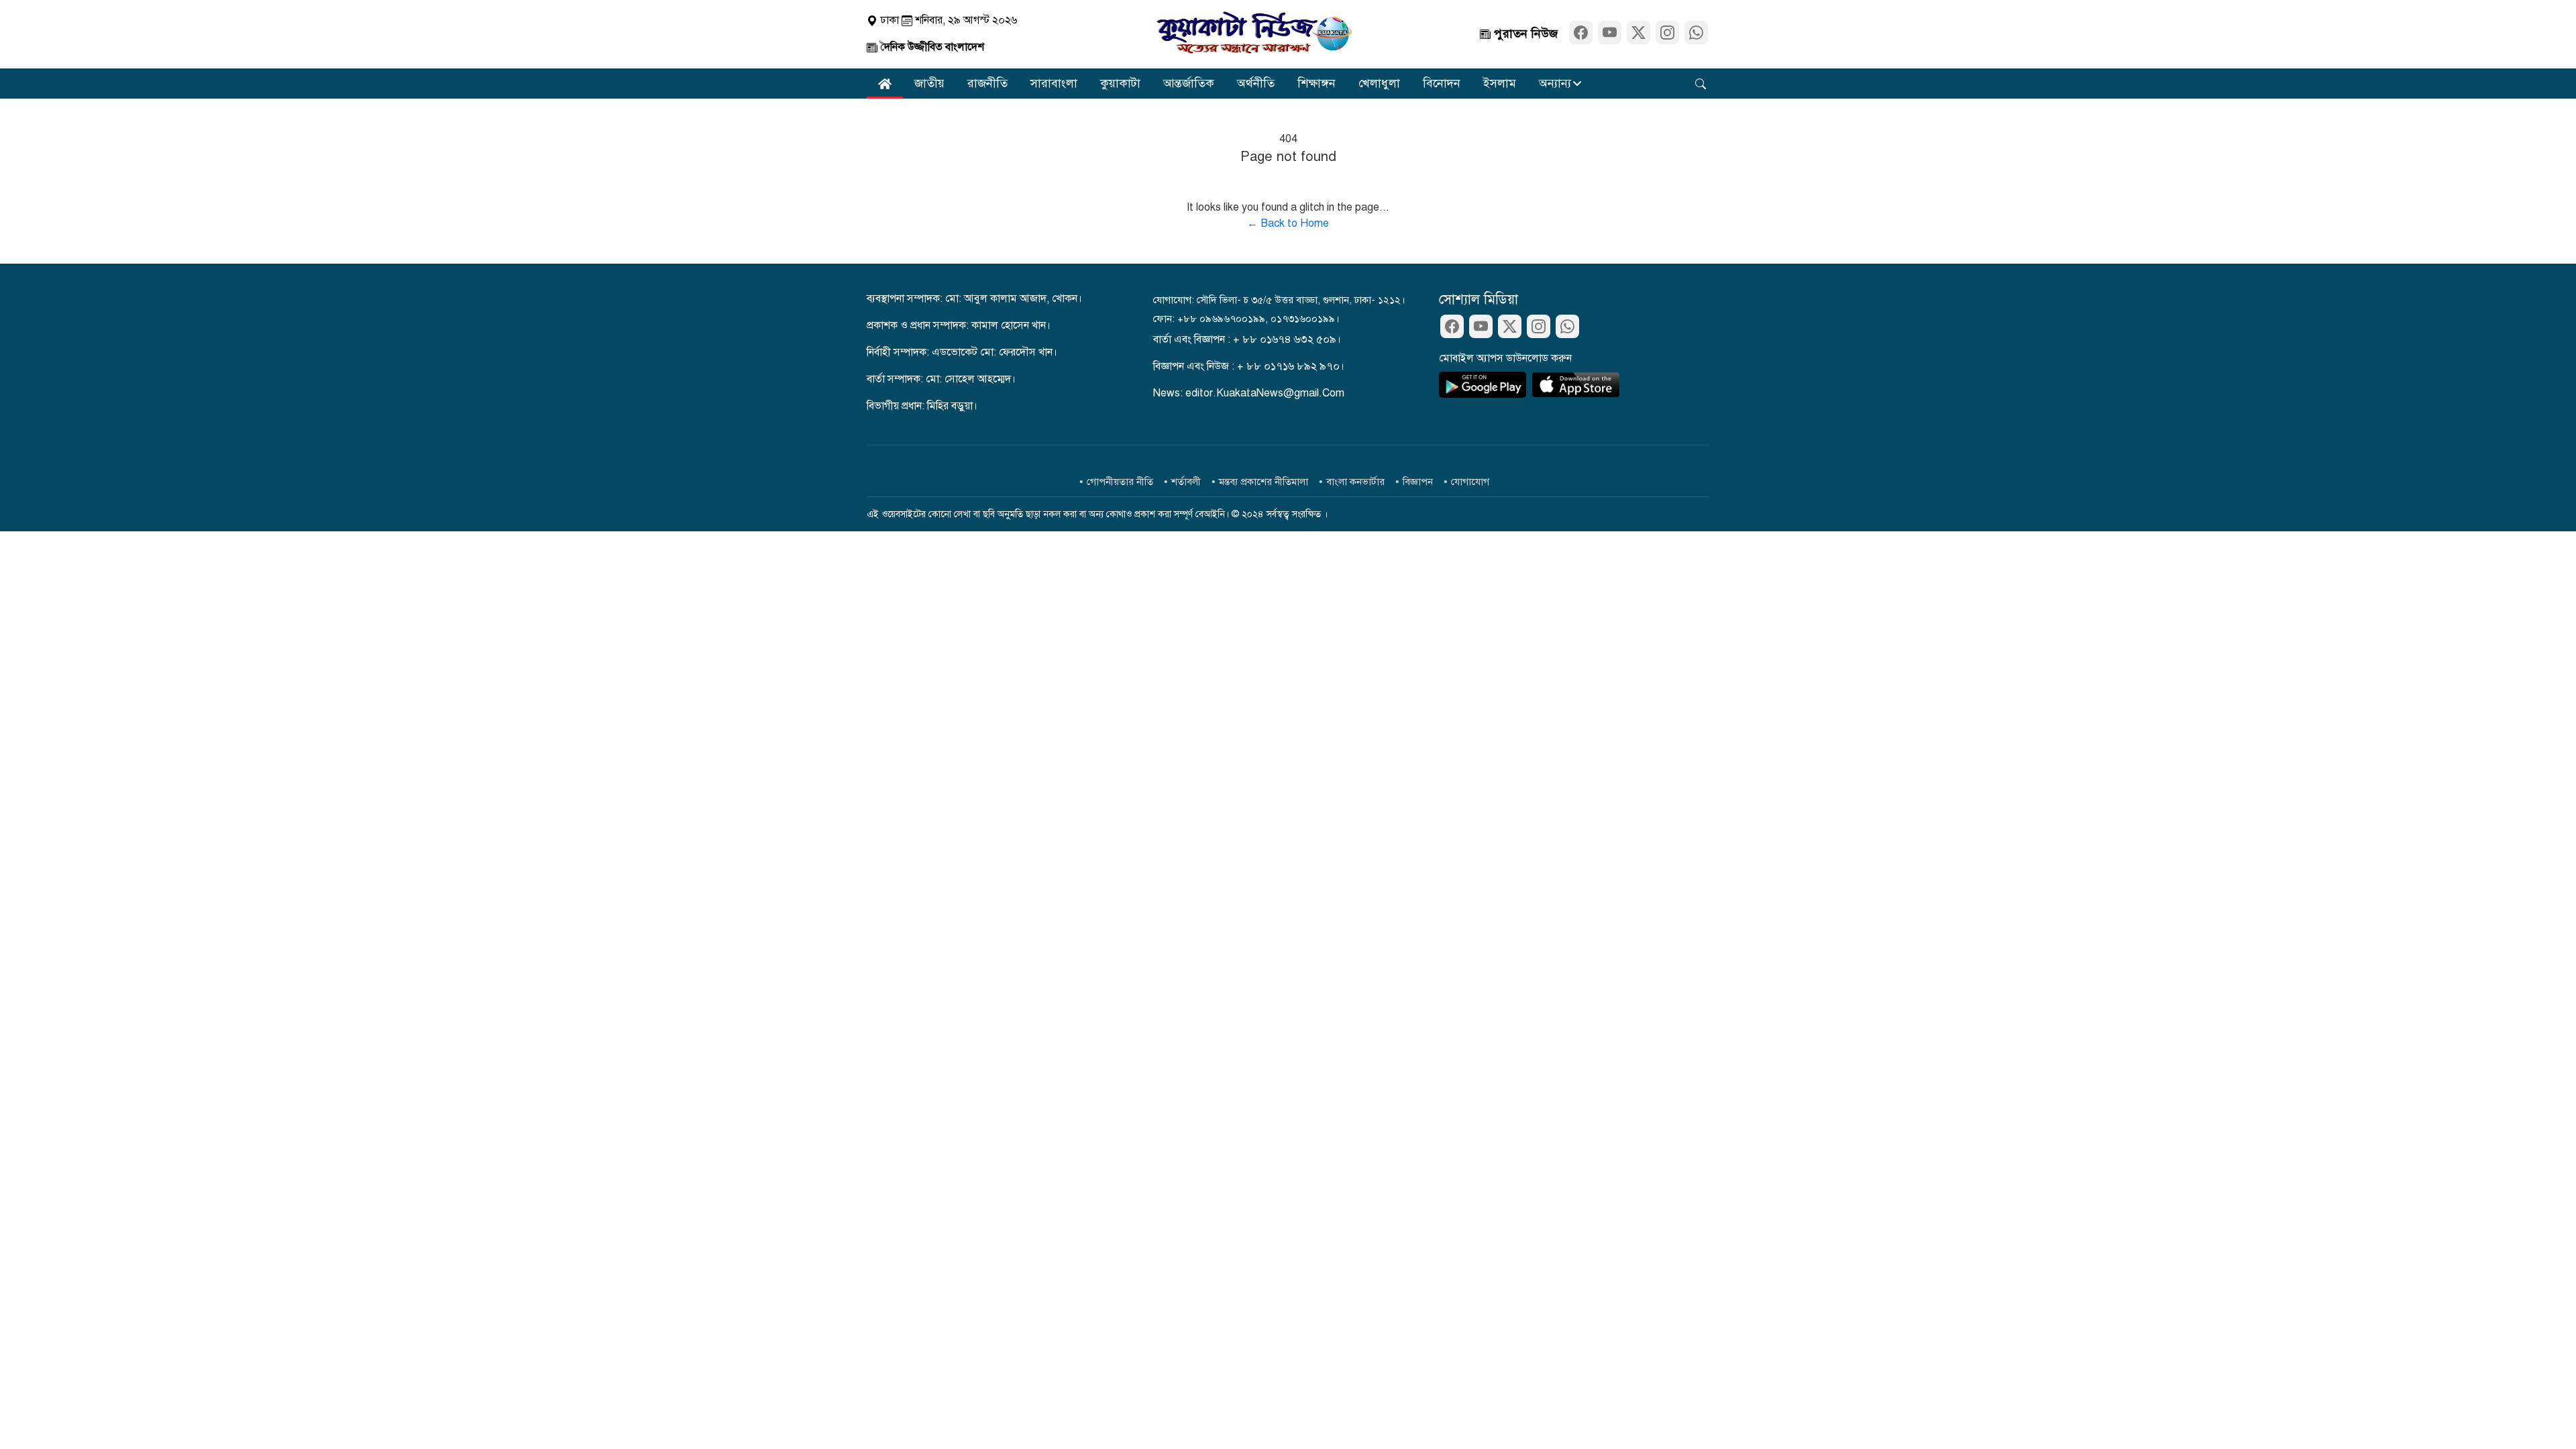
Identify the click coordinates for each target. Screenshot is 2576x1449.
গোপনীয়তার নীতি (1120, 482)
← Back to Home (1288, 223)
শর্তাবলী (1186, 482)
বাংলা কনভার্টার (1355, 482)
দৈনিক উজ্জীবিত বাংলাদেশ (931, 47)
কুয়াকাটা (1120, 83)
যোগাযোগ (1470, 482)
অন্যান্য (1555, 83)
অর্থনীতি (1256, 83)
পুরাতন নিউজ (1524, 34)
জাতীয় (929, 83)
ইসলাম (1500, 83)
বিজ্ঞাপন (1418, 482)
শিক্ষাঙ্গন (1317, 83)
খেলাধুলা (1379, 83)
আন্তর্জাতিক (1189, 83)
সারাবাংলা (1054, 83)
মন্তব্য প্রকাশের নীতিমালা (1264, 482)
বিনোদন (1442, 83)
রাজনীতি (987, 83)
